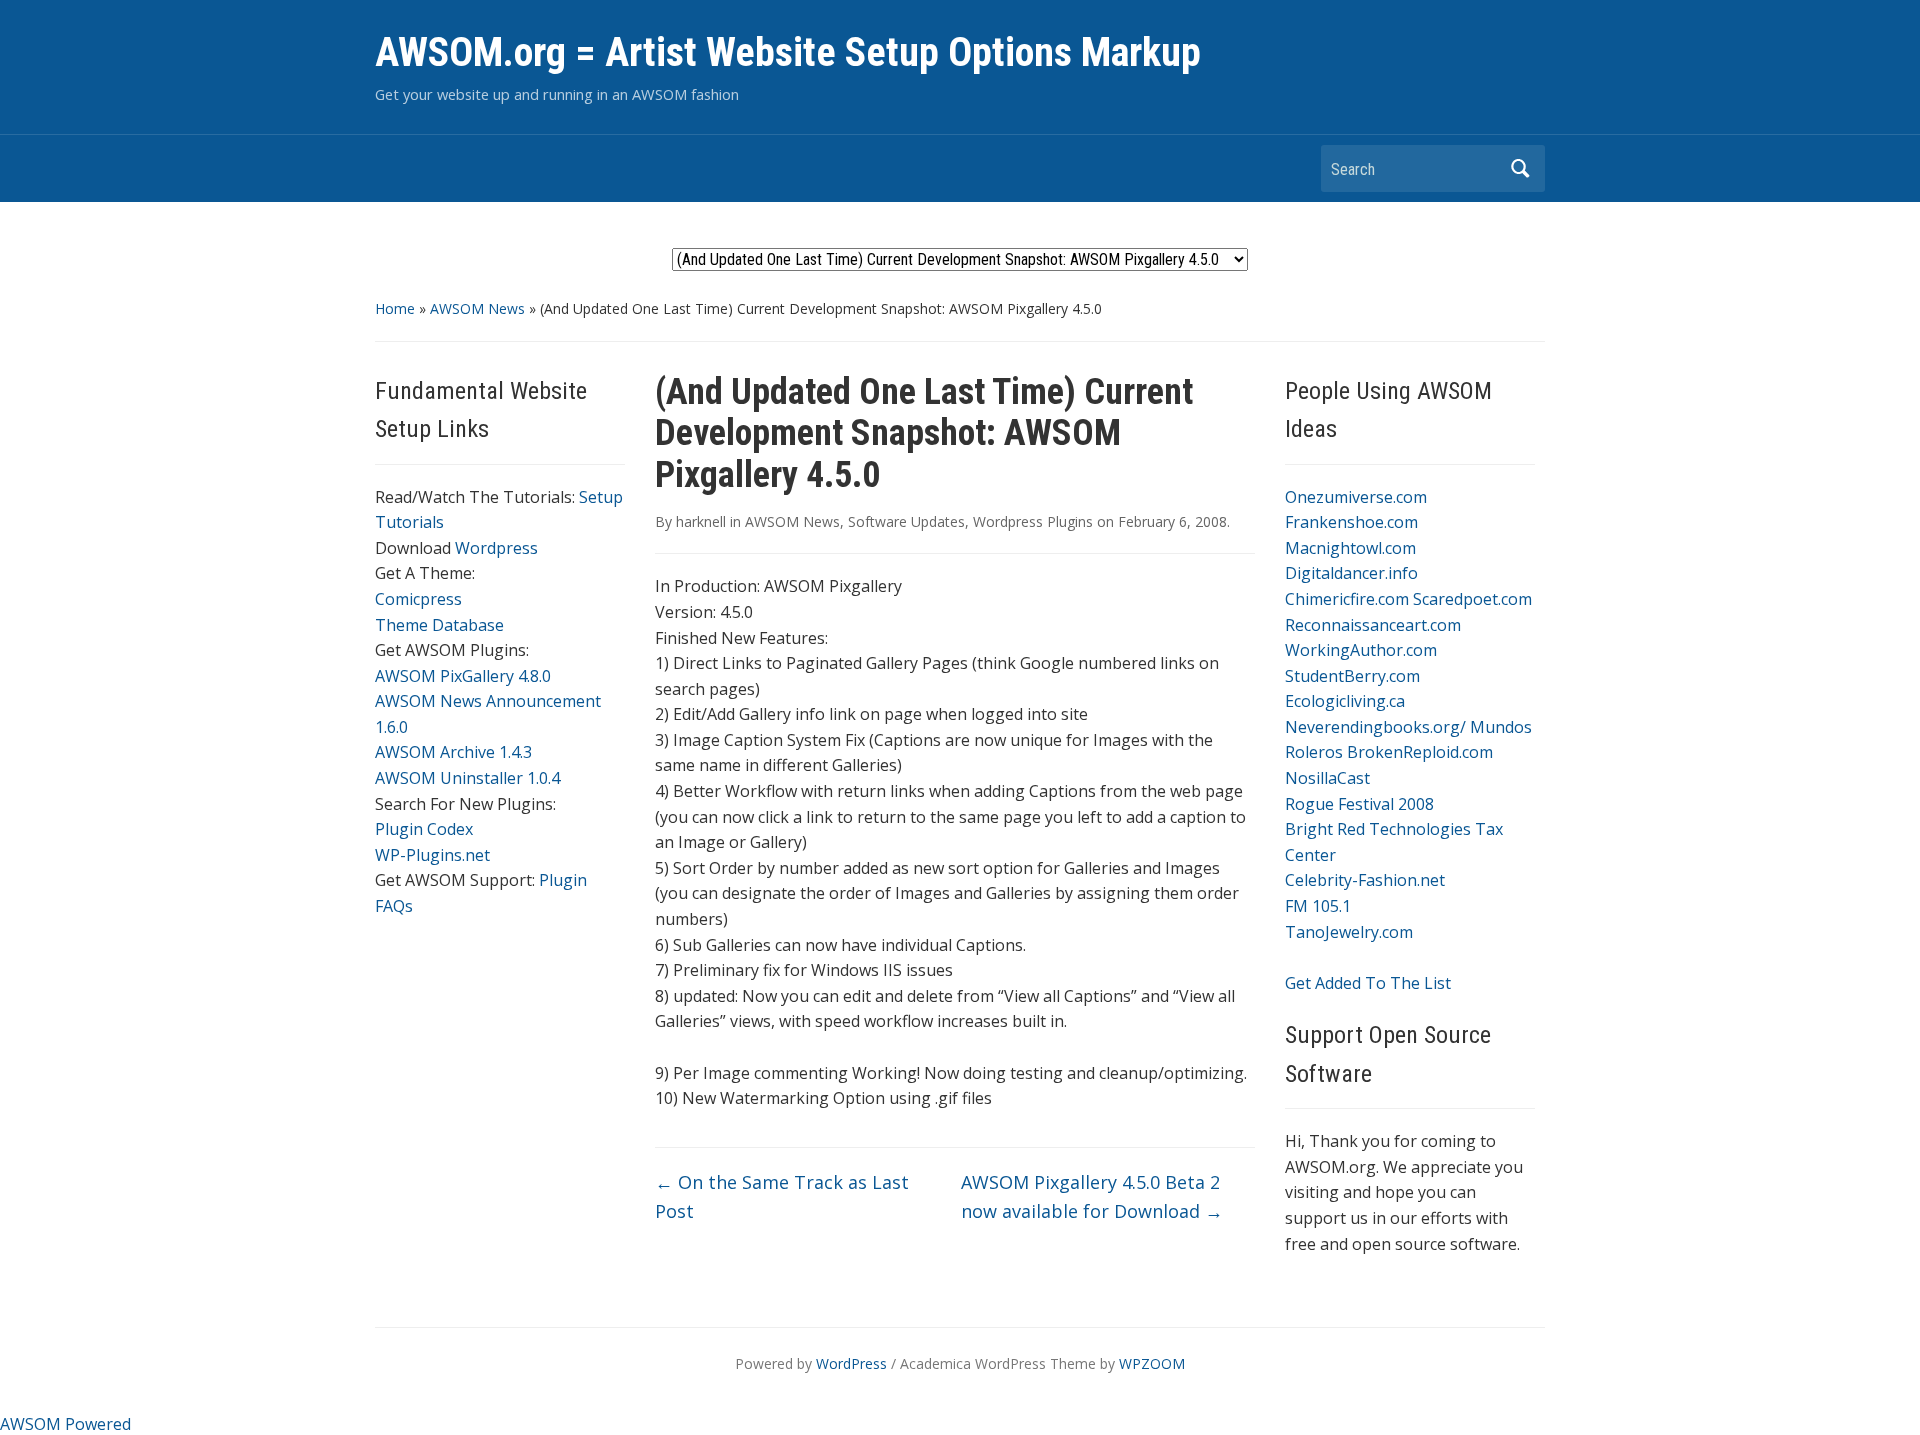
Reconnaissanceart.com (1373, 625)
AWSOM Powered (65, 1424)
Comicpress (418, 599)
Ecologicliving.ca (1345, 701)
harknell (701, 521)
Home (395, 308)
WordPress (851, 1363)
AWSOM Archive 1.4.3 (453, 752)
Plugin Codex (424, 829)
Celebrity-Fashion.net (1365, 880)
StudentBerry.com (1352, 676)
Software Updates (906, 521)
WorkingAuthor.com (1361, 650)
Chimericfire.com (1347, 599)
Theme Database (439, 625)
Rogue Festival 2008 (1359, 804)
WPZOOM (1152, 1363)
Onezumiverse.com (1356, 497)
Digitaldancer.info (1351, 573)
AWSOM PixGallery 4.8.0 (463, 676)
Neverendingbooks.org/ (1375, 727)
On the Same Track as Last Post (782, 1196)
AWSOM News (477, 308)
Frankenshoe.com (1351, 522)
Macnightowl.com (1350, 548)
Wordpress (496, 548)
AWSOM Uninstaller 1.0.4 (467, 778)
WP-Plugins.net (432, 855)
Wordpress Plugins (1033, 521)
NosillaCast (1327, 778)
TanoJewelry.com (1349, 932)
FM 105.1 (1318, 906)
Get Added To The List (1368, 983)
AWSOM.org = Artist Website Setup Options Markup (788, 52)
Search (1520, 168)
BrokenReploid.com (1420, 752)
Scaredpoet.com (1472, 599)
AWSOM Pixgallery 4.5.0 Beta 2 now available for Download (1092, 1196)
